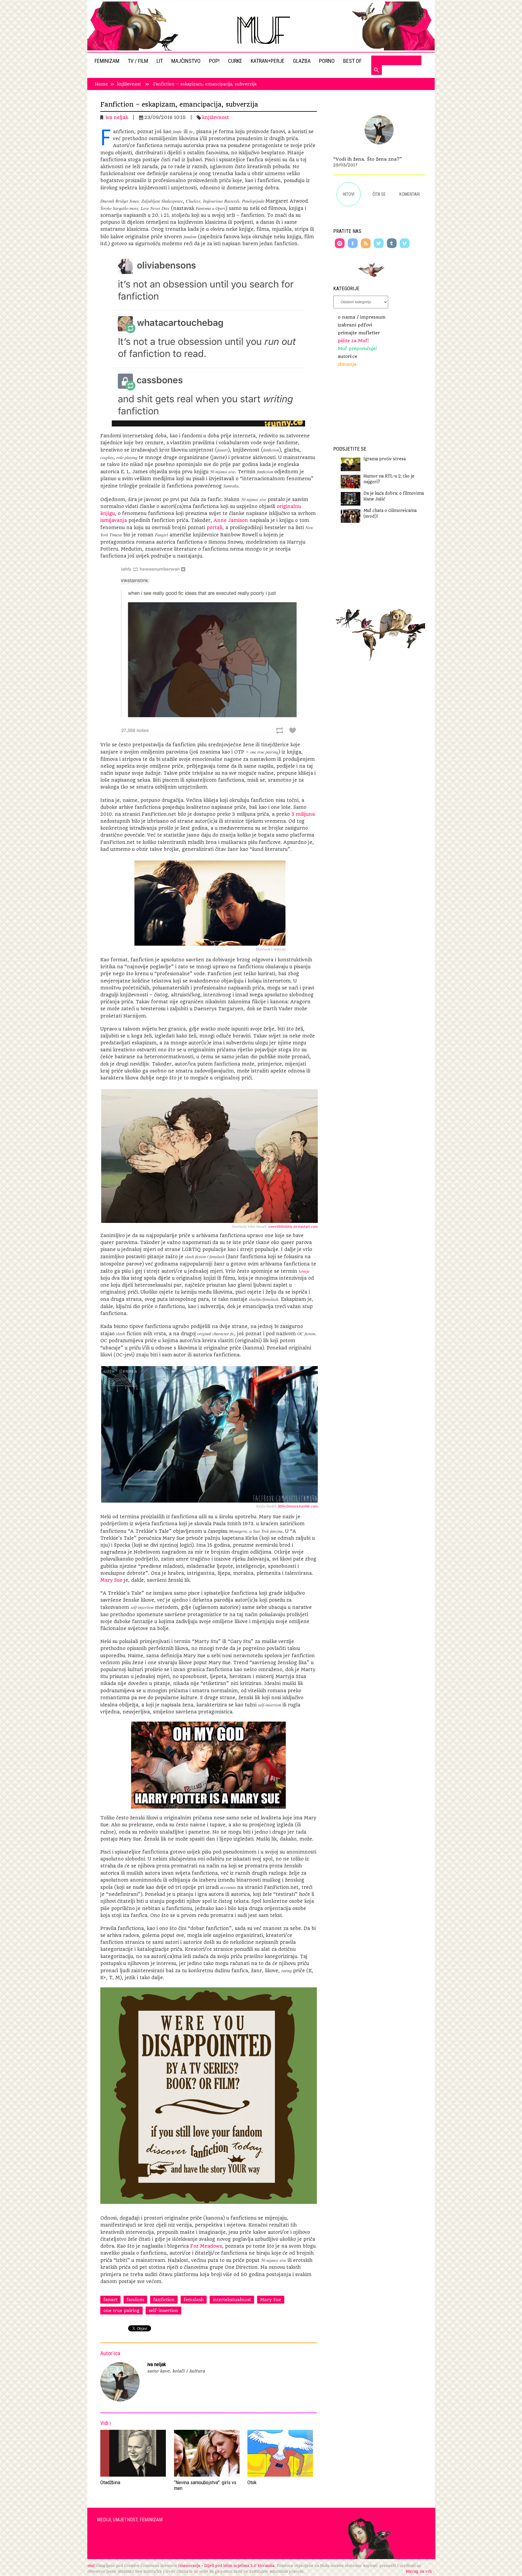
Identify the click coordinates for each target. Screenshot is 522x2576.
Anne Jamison (231, 520)
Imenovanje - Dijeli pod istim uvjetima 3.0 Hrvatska (226, 2566)
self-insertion (163, 2311)
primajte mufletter (359, 333)
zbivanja (347, 364)
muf (91, 2566)
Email (340, 243)
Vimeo (405, 243)
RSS (366, 243)
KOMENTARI (410, 194)
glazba (302, 61)
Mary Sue (111, 1580)
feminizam (108, 61)
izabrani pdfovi (355, 325)
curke (236, 61)
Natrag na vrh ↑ (420, 2571)
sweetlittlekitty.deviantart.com (293, 1227)
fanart (110, 2300)
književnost (129, 84)
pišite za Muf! (353, 341)
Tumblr (392, 243)
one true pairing (121, 2311)
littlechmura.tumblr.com (297, 1506)
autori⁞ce (347, 356)
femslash (194, 2300)
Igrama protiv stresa (385, 459)
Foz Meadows (206, 2246)
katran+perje (268, 61)
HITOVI (349, 194)
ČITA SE (379, 194)
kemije (304, 1271)
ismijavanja (114, 520)
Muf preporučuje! (357, 349)
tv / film (139, 61)
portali (214, 528)
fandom (135, 2300)
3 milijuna (303, 814)
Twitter (379, 243)
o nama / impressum (362, 317)
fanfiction (164, 2300)
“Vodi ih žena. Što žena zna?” (368, 159)
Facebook (353, 243)
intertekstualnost (232, 2300)
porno (327, 61)
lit (160, 61)
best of (353, 61)
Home (101, 84)
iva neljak (117, 117)
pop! (215, 61)
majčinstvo (187, 61)
